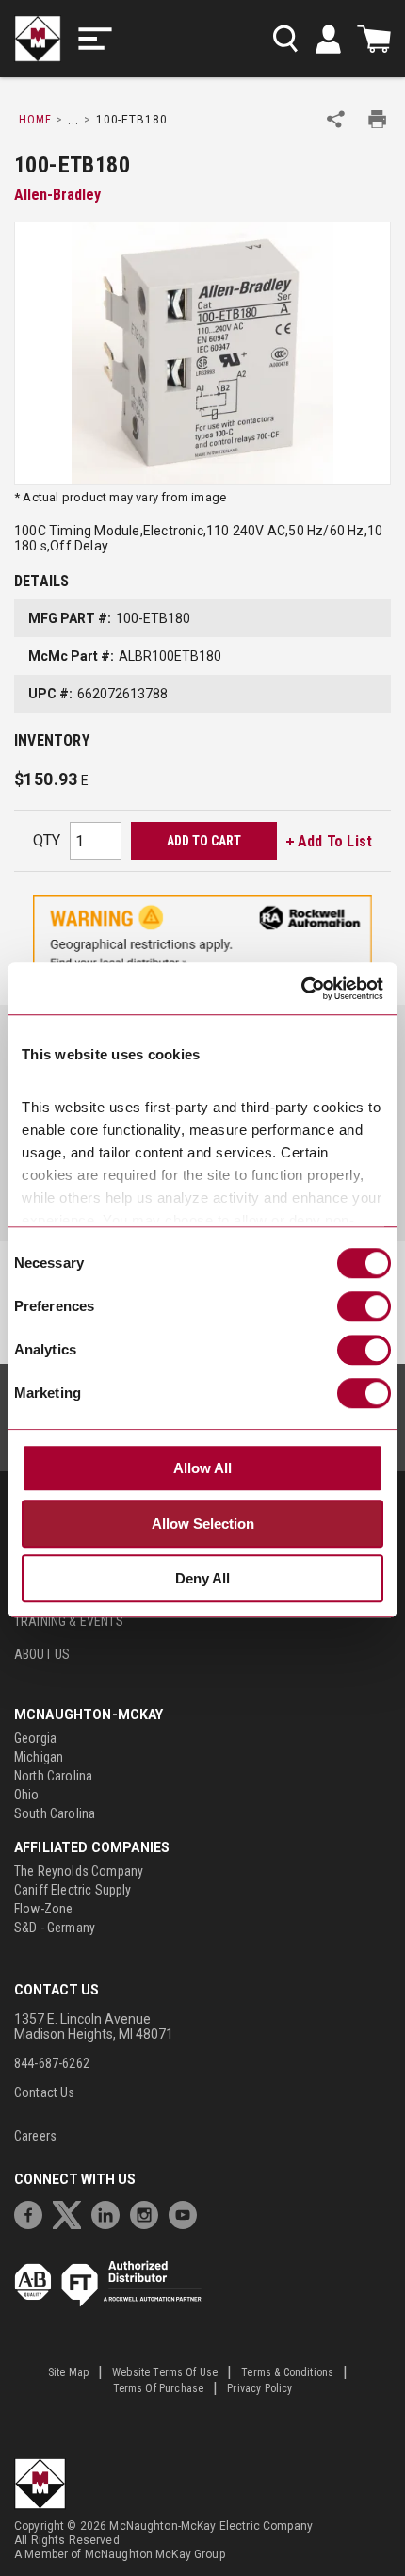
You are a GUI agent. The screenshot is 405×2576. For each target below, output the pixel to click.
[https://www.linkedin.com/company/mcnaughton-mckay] (110, 2213)
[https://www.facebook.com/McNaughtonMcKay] (33, 2213)
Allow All (202, 1468)
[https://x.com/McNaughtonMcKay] (72, 2213)
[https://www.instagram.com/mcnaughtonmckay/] (149, 2213)
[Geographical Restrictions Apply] (202, 938)
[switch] (364, 1306)
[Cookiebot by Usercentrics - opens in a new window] (301, 989)
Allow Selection (203, 1524)
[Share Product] (336, 119)
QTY (47, 840)
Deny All (202, 1578)
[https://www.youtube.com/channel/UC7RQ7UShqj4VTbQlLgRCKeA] (187, 2213)
